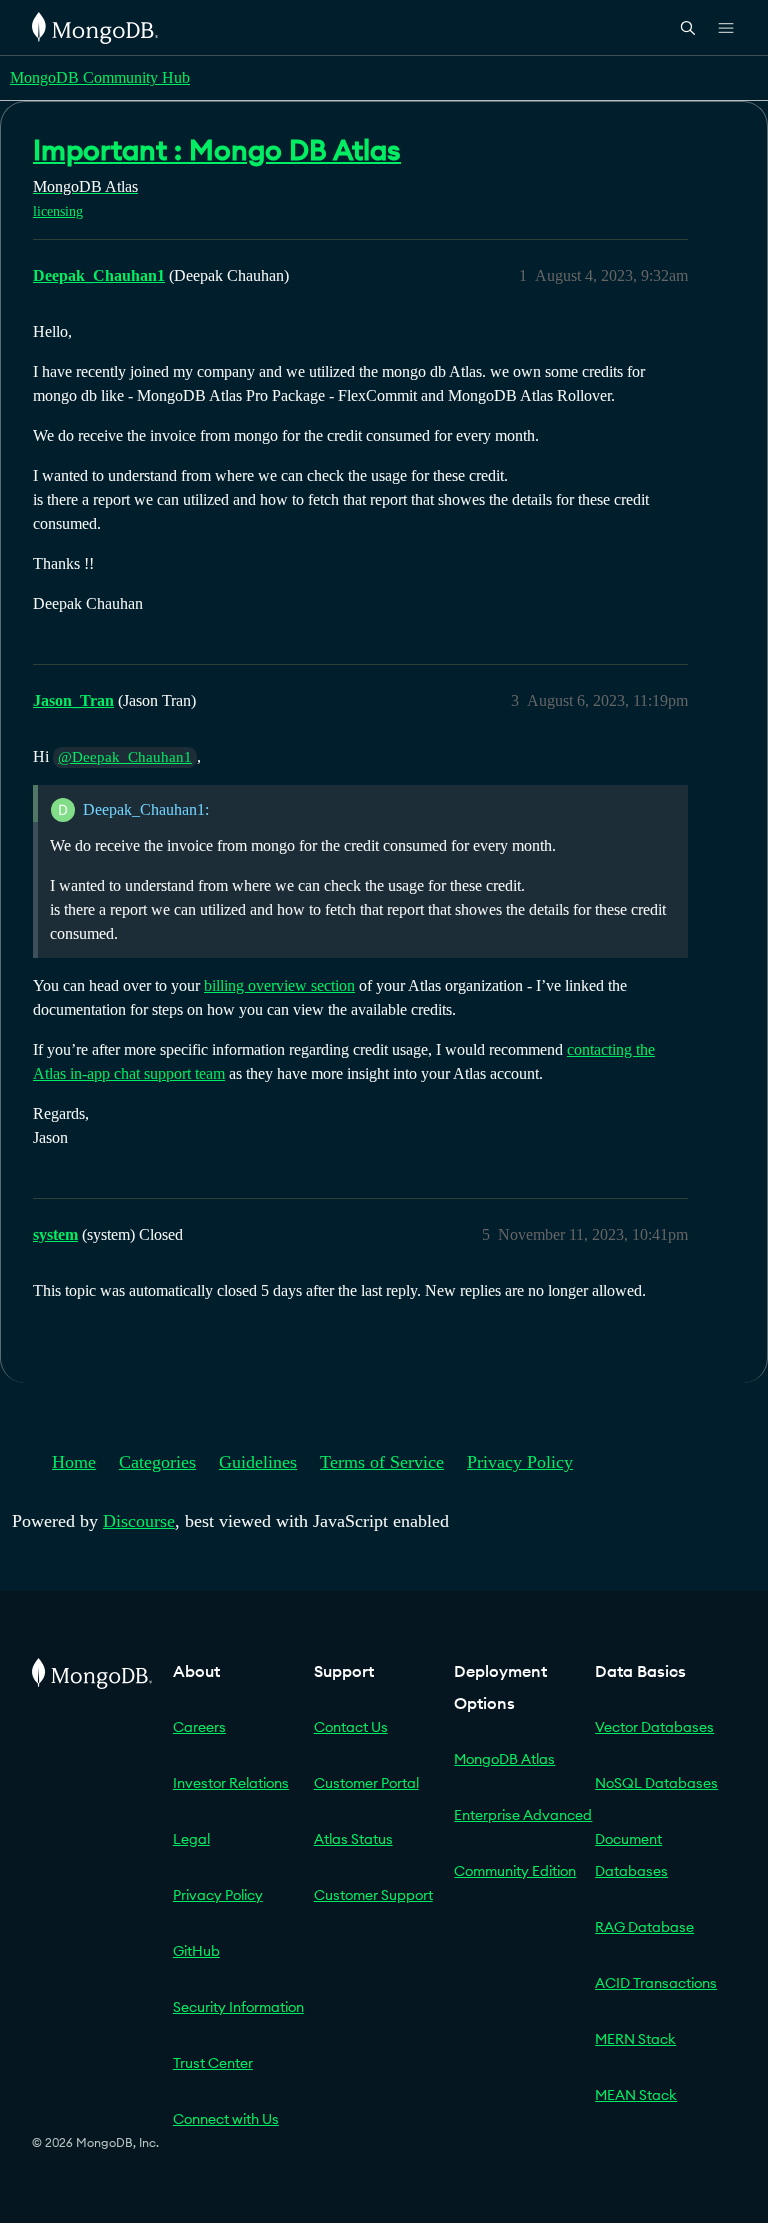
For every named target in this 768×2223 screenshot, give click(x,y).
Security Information (238, 2007)
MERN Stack (635, 2039)
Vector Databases (654, 1727)
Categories (157, 1462)
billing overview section (279, 985)
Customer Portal (366, 1783)
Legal (191, 1839)
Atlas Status (353, 1839)
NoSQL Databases (656, 1783)
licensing (58, 211)
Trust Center (213, 2063)
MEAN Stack (636, 2095)
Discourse (139, 1521)
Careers (199, 1727)
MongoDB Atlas (504, 1759)
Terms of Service (382, 1462)
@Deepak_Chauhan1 (125, 757)
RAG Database (644, 1927)
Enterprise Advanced (523, 1815)
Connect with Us (226, 2119)
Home (74, 1462)
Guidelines (258, 1462)
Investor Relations (231, 1783)
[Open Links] (726, 28)
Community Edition (515, 1871)
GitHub (196, 1951)
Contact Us (351, 1727)
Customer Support (373, 1895)
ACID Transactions (656, 1983)
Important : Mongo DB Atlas (217, 150)
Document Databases (631, 1855)
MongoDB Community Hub (100, 77)
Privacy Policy (520, 1462)
